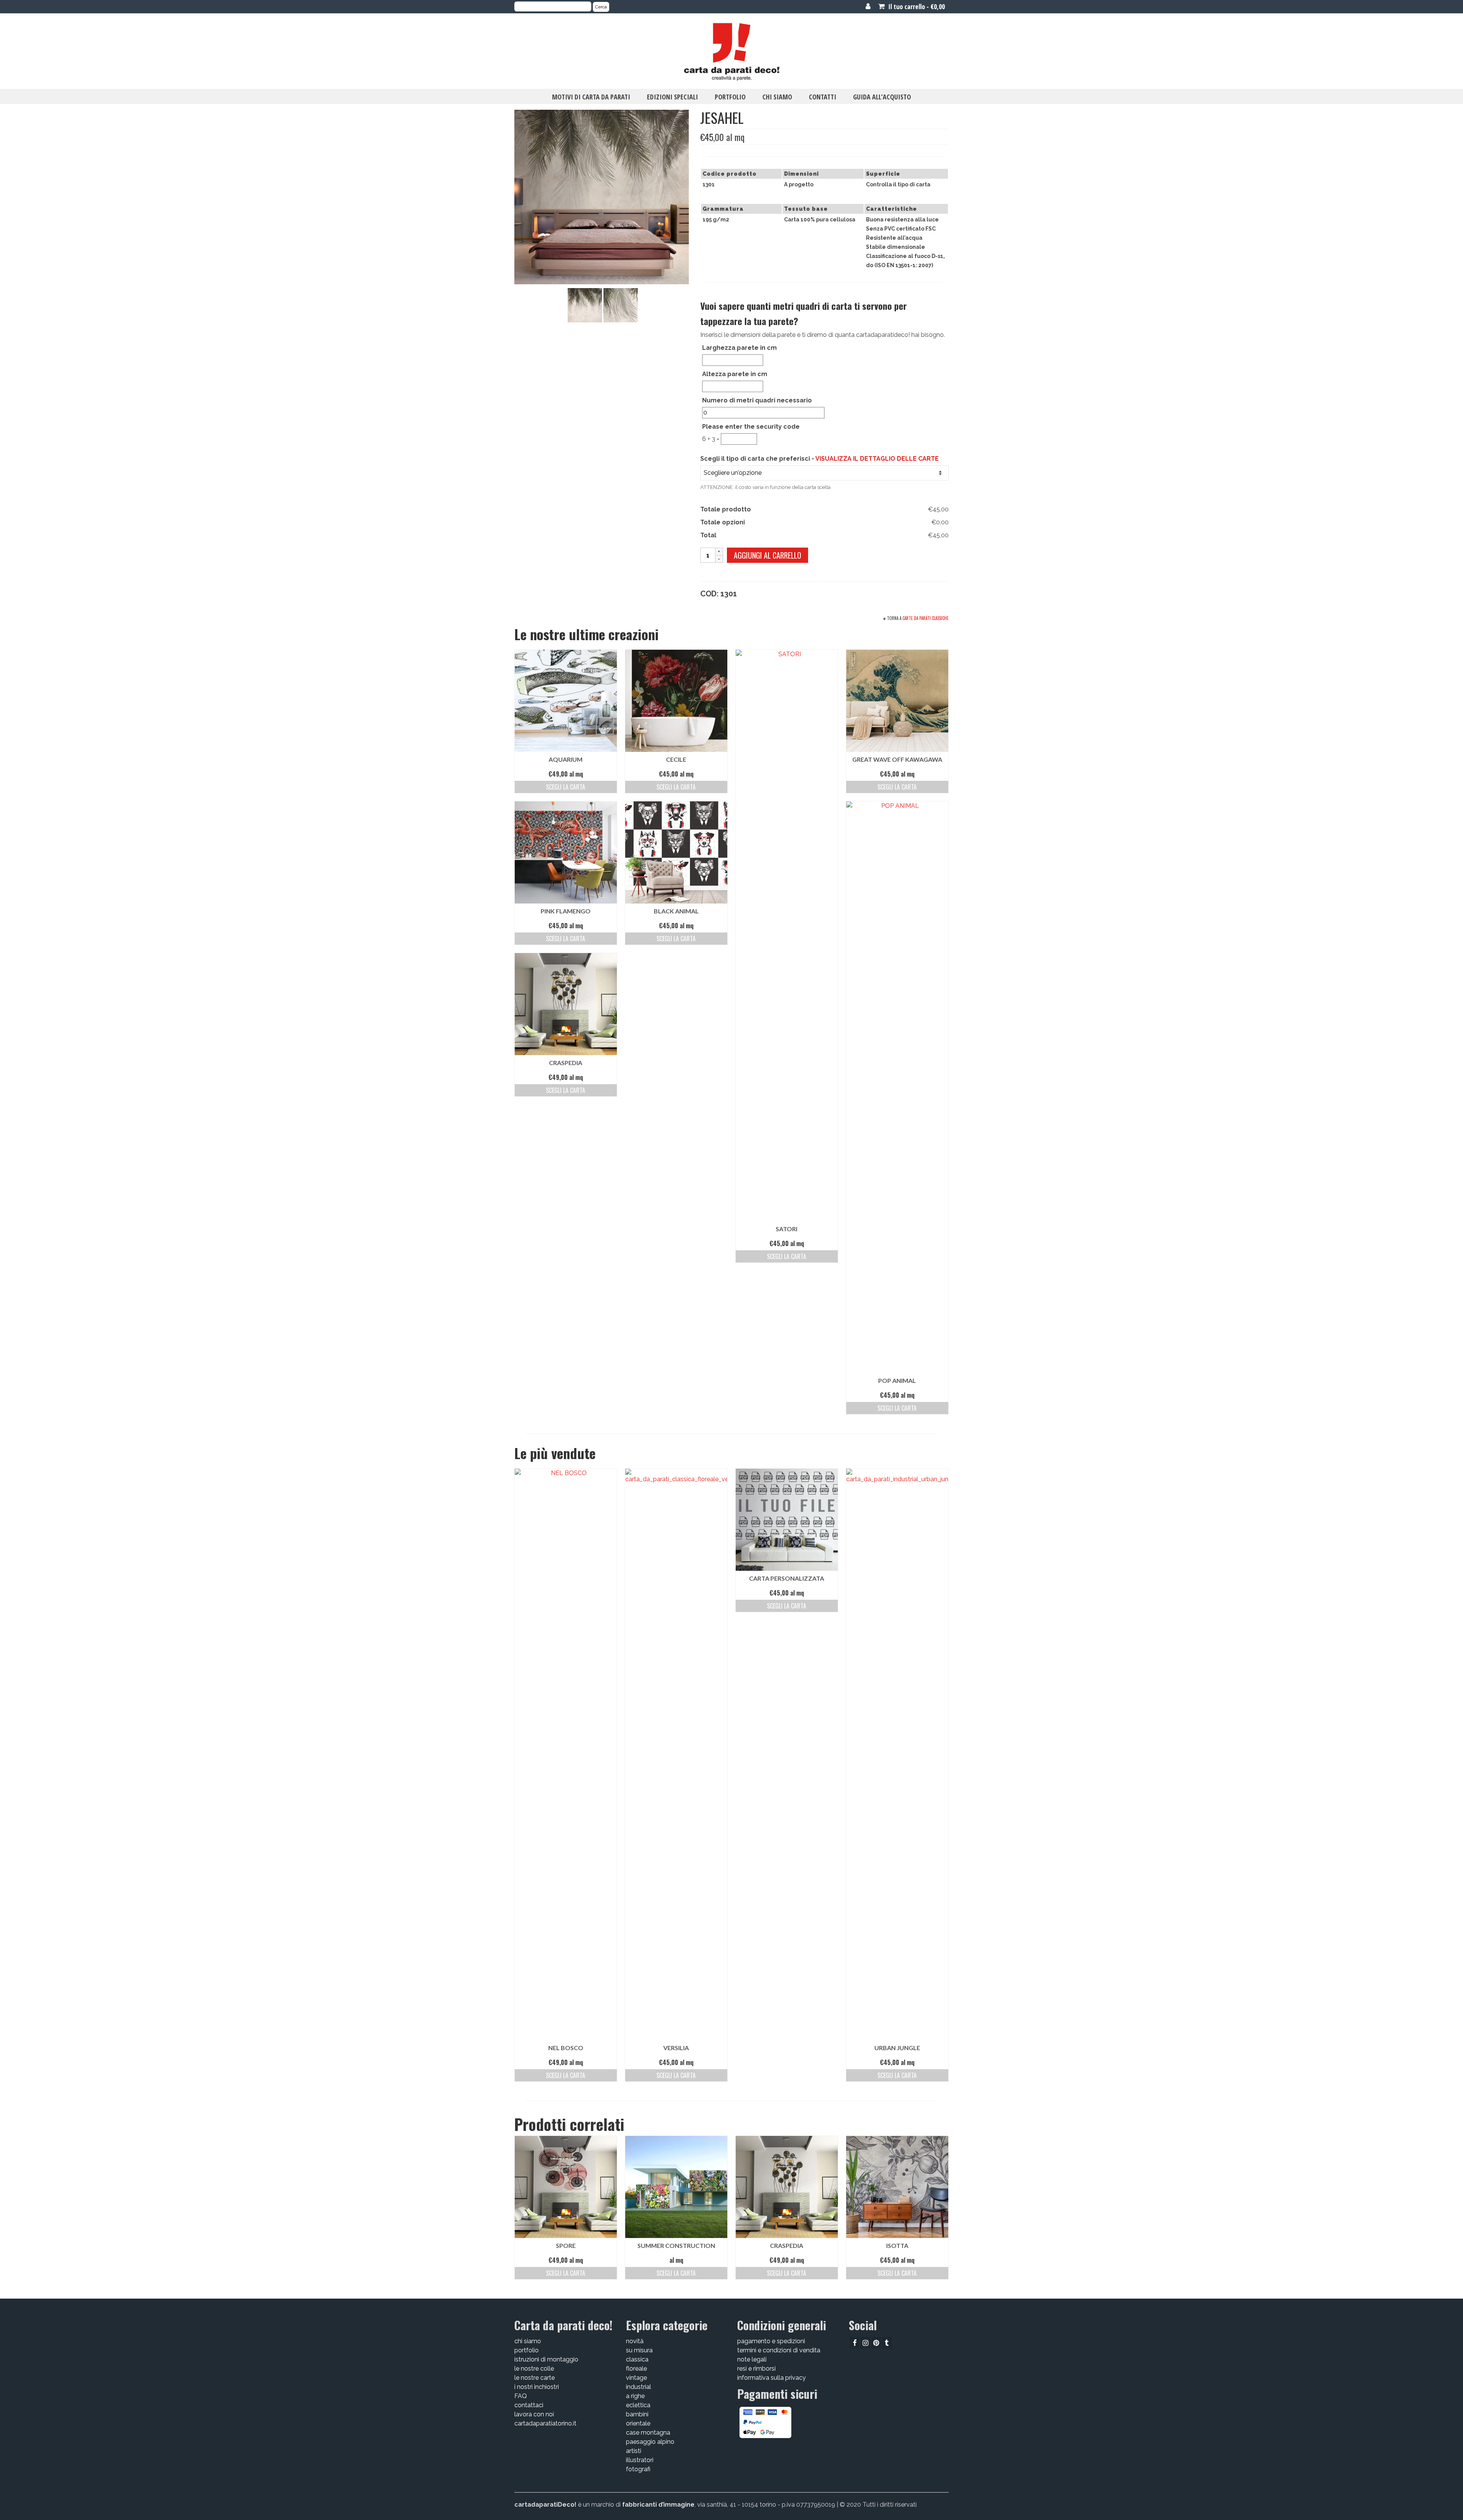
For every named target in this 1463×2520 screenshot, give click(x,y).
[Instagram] (865, 2343)
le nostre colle (534, 2369)
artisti (634, 2451)
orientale (638, 2423)
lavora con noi (534, 2414)
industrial (639, 2387)
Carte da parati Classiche (926, 618)
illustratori (640, 2460)
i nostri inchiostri (537, 2387)
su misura (639, 2350)
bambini (637, 2414)
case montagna (648, 2433)
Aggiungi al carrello (768, 555)
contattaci (529, 2405)
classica (637, 2359)
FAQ (521, 2396)
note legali (752, 2359)
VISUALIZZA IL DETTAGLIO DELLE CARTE (877, 459)
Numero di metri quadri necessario (757, 400)
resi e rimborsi (756, 2369)
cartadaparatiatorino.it (545, 2423)
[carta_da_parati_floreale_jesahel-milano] (585, 305)
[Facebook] (855, 2343)
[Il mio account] (868, 6)
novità (635, 2341)
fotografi (638, 2469)
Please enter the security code (751, 427)
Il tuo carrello (916, 6)
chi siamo (528, 2341)
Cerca (601, 7)
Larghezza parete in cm (740, 348)
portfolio (527, 2350)
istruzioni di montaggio (546, 2359)
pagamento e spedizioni (771, 2341)
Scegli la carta (566, 787)
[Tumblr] (887, 2343)
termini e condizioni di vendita (779, 2350)
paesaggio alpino (650, 2442)
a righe (635, 2396)
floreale (636, 2369)
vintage (636, 2378)
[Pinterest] (876, 2343)
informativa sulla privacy (772, 2378)
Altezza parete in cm (735, 374)
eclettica (638, 2405)
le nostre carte (535, 2378)
